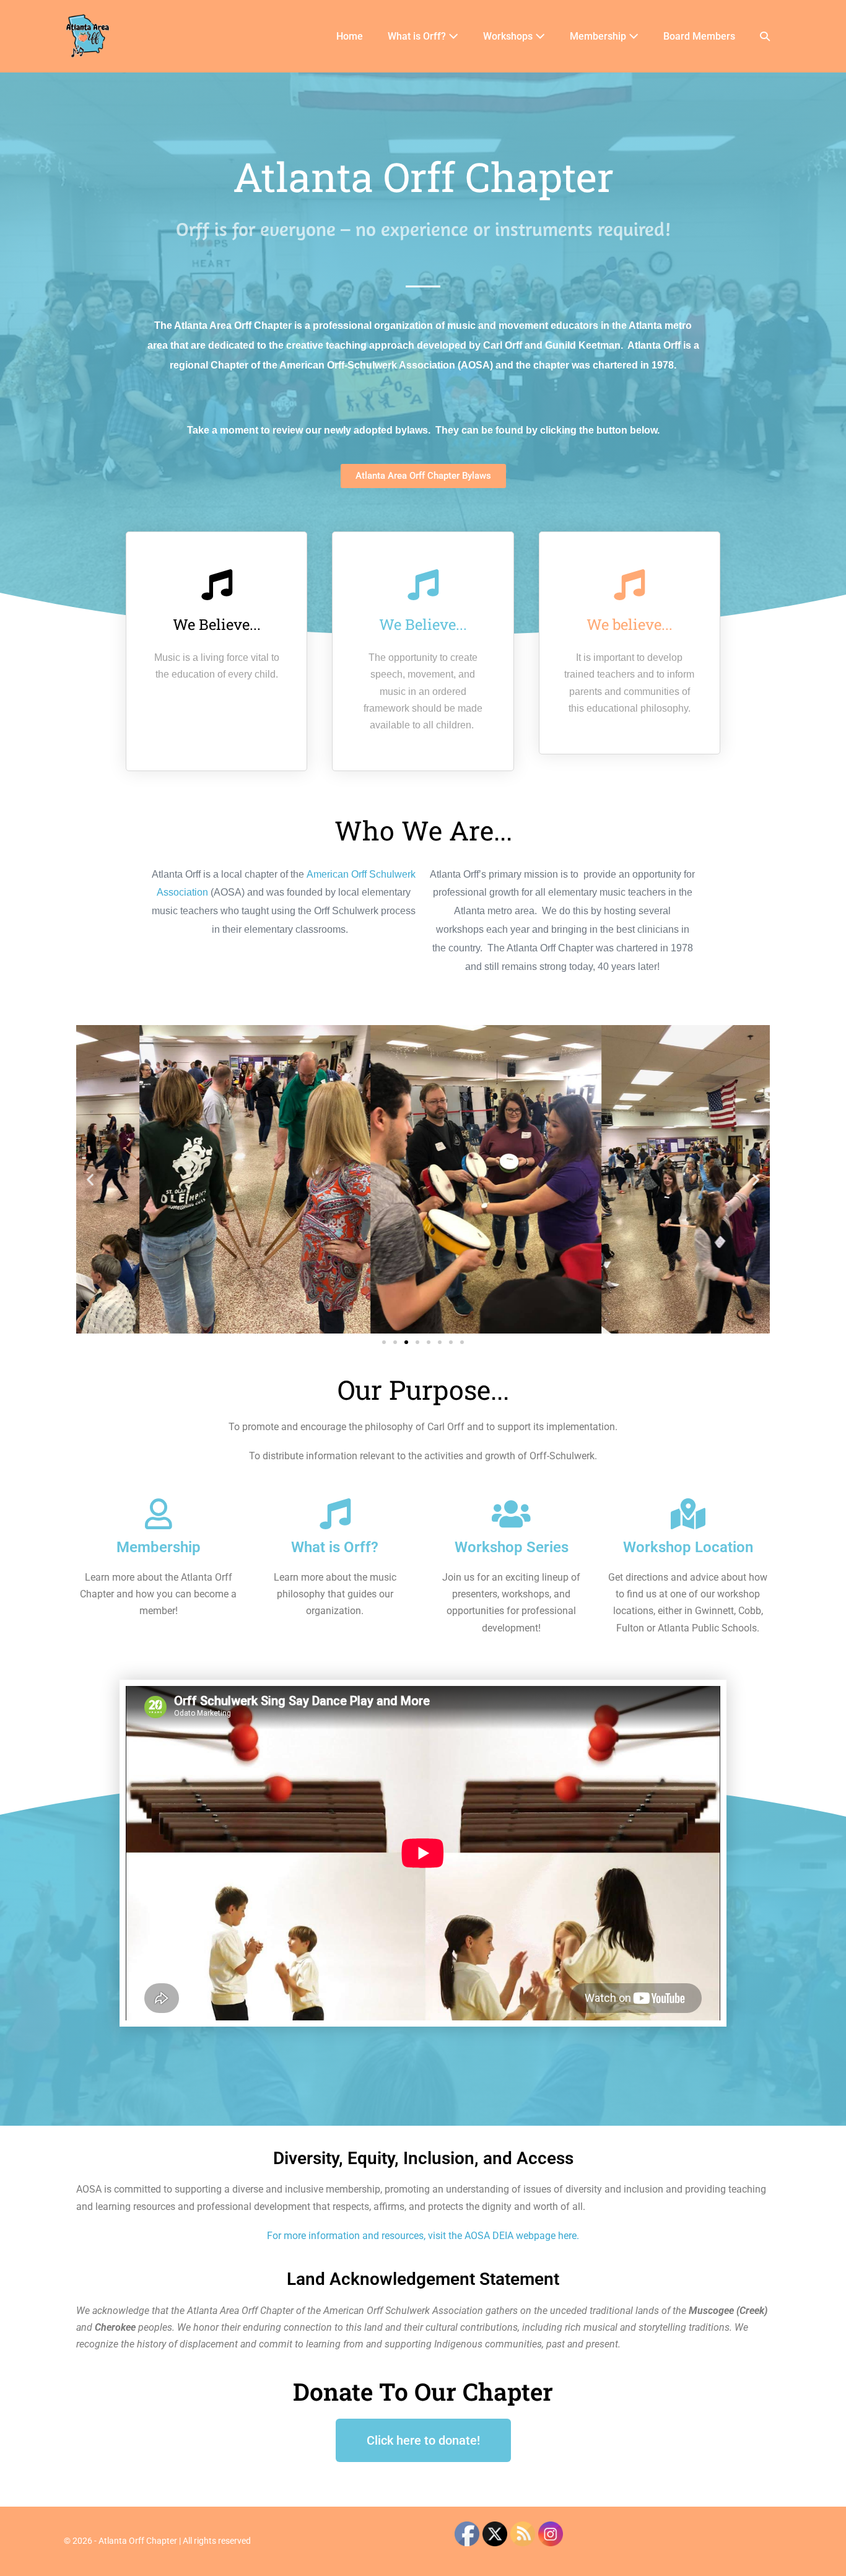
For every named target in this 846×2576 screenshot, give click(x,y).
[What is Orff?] (335, 1514)
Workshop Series (512, 1547)
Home (350, 36)
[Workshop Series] (512, 1514)
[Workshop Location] (688, 1514)
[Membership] (159, 1514)
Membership (599, 36)
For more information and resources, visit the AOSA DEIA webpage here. (423, 2236)
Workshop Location (688, 1547)
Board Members (699, 36)
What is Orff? (418, 36)
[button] (765, 36)
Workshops (509, 36)
